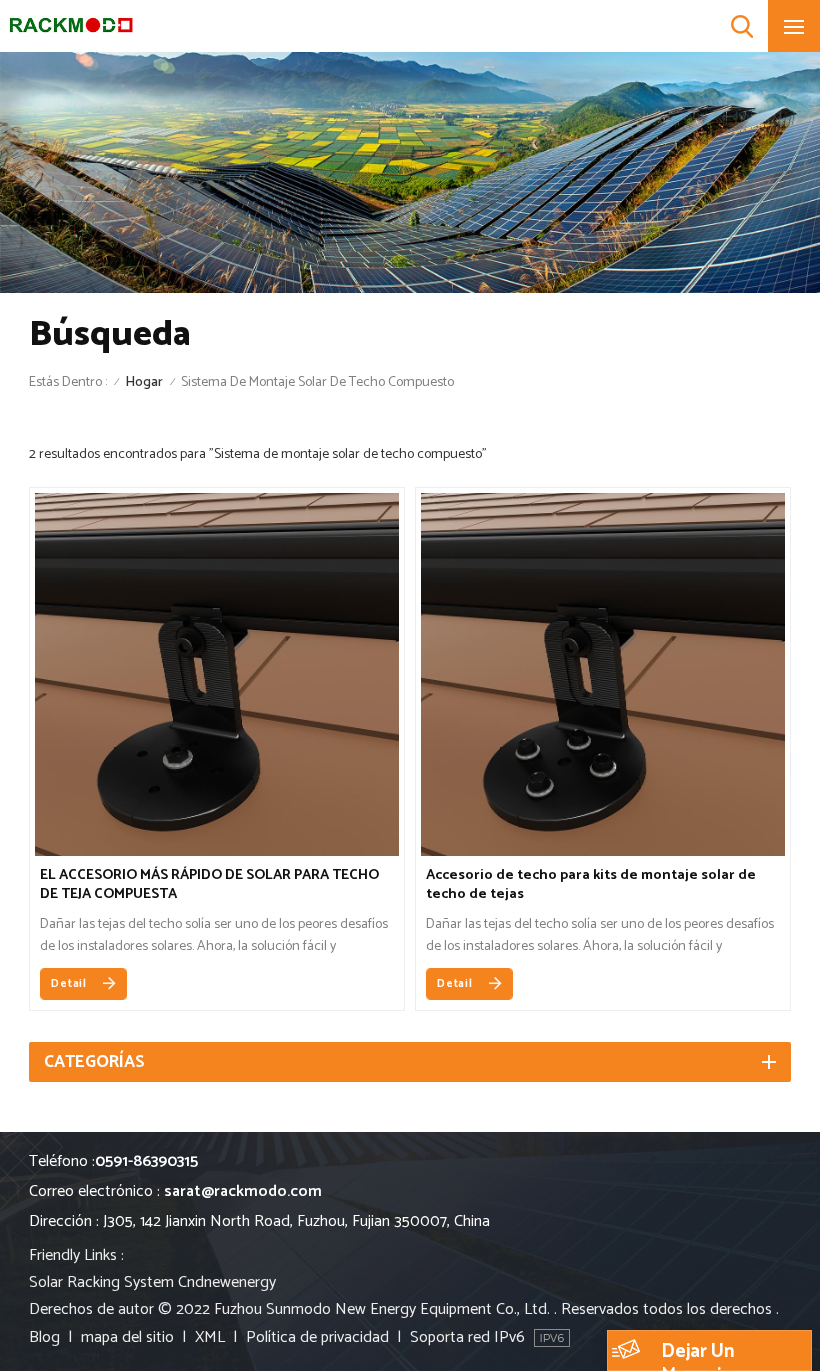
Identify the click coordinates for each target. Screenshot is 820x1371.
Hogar (144, 382)
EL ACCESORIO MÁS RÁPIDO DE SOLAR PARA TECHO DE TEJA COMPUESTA (209, 885)
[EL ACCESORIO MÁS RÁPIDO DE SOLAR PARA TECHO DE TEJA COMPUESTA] (217, 851)
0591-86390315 (146, 1161)
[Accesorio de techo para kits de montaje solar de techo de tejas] (603, 851)
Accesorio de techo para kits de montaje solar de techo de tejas (591, 885)
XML (210, 1337)
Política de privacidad (317, 1337)
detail (69, 984)
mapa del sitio (127, 1337)
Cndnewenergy (227, 1282)
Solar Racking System (101, 1282)
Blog (44, 1337)
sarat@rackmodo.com (243, 1191)
